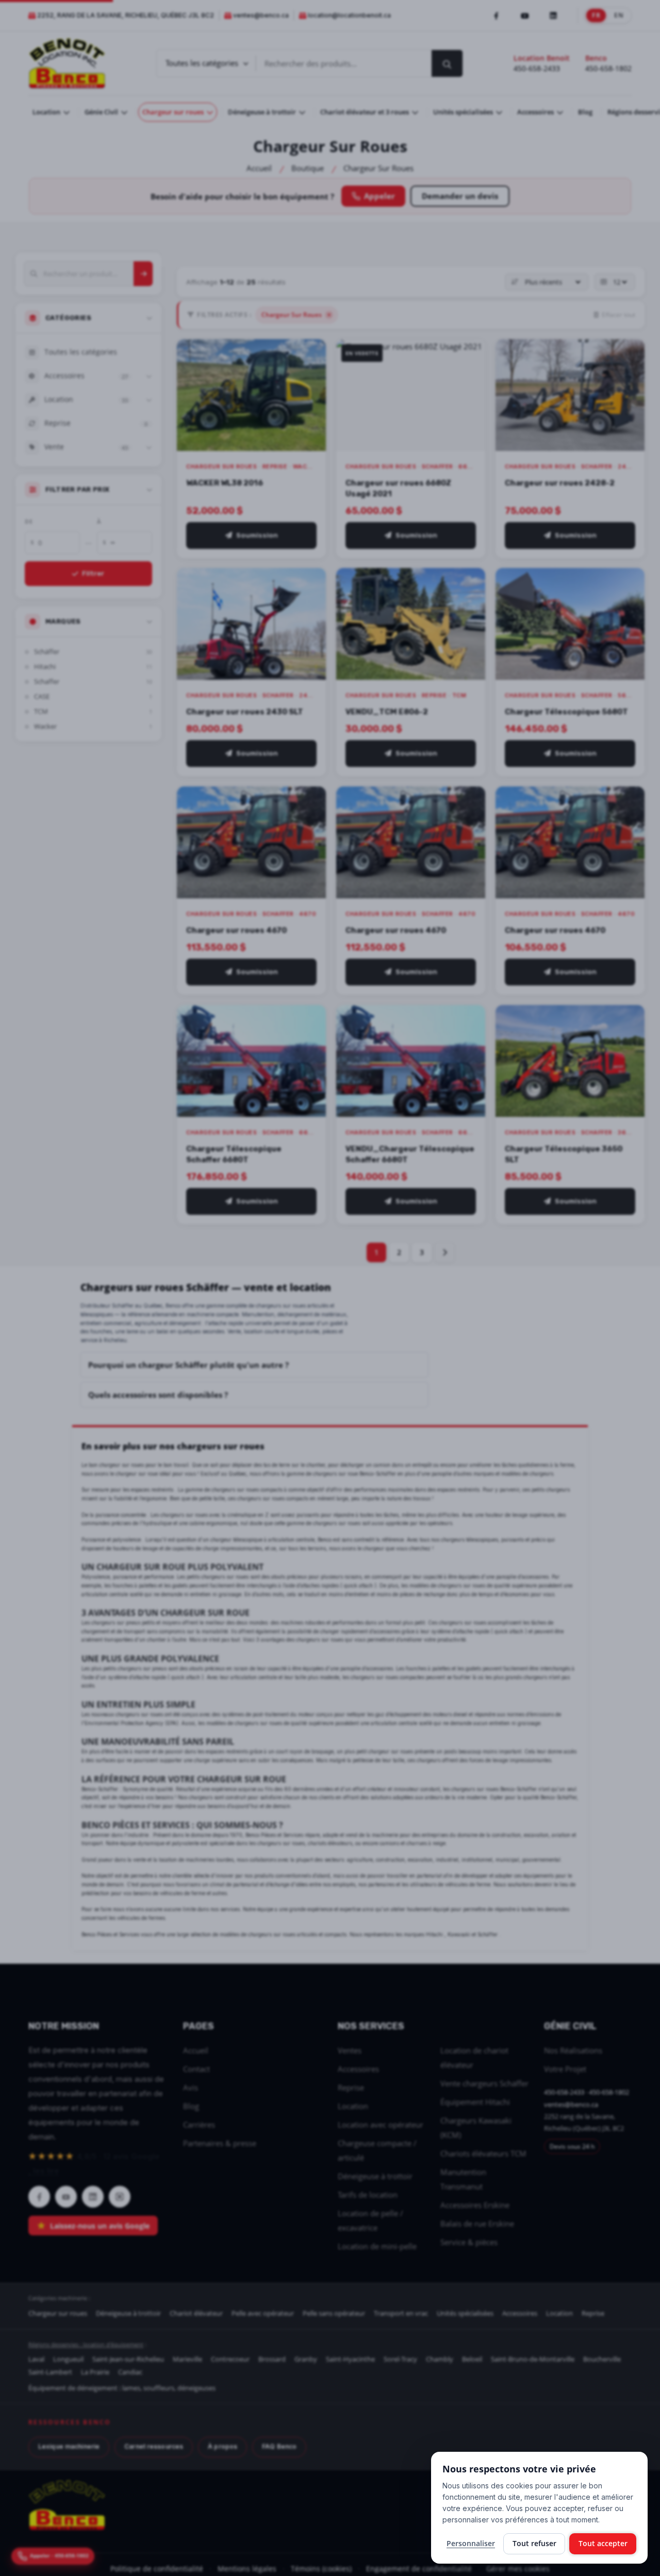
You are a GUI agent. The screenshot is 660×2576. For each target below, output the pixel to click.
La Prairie (95, 2372)
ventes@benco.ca (261, 15)
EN (619, 15)
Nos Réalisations (573, 2050)
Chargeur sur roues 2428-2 (560, 482)
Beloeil (472, 2359)
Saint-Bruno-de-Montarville (533, 2359)
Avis (191, 2087)
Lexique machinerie (69, 2446)
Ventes (350, 2050)
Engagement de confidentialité (419, 2569)
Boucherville (602, 2359)
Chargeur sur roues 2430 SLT (245, 712)
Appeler (379, 196)
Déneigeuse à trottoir (263, 112)
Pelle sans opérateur (334, 2313)
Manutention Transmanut (463, 2179)
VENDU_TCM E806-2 (387, 712)
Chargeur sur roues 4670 (236, 930)
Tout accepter (603, 2543)
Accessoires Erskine (475, 2205)
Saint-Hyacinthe (350, 2359)
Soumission (257, 535)
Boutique (308, 168)
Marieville (187, 2359)
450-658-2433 (537, 68)
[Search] (144, 274)
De (29, 521)
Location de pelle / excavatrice (370, 2220)
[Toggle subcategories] (149, 376)
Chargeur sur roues (174, 112)
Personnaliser (471, 2543)
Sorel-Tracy (400, 2359)
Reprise (351, 2087)
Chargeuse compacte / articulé (377, 2150)
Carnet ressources (154, 2446)
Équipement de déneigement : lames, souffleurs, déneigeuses (122, 2388)
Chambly (440, 2359)
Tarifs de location (368, 2195)
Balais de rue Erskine (477, 2223)
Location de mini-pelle (377, 2246)
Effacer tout (618, 315)
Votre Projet (565, 2069)
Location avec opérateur (381, 2125)
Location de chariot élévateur (474, 2058)
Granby (306, 2359)
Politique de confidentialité (157, 2569)
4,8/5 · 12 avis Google (94, 2163)
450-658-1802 (608, 68)
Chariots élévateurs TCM (483, 2153)
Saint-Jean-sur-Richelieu (128, 2359)
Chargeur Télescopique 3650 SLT (564, 1154)
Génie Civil (102, 112)
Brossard (272, 2359)
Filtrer (93, 573)
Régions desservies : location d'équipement (86, 2344)
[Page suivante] (444, 1252)
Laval (36, 2359)
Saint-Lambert (50, 2372)
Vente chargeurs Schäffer (484, 2083)
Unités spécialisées (464, 112)
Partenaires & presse (220, 2143)
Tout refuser (534, 2543)
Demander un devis (460, 196)
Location (47, 112)
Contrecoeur (230, 2359)
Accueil (259, 168)
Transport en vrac (401, 2313)
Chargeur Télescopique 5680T (566, 712)
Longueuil (68, 2359)
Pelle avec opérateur (263, 2313)
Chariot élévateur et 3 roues (365, 112)
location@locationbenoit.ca (349, 15)
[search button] (447, 63)
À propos (222, 2446)
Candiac (130, 2372)
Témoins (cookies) (321, 2569)
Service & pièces (469, 2242)
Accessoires (536, 112)
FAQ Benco (279, 2446)
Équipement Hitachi (475, 2102)
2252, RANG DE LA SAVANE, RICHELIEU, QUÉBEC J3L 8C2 (126, 15)
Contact (196, 2069)
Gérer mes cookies (518, 2569)
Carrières (199, 2125)
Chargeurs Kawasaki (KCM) (476, 2128)
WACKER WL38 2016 (225, 482)
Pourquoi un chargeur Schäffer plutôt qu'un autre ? (188, 1365)
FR (596, 15)
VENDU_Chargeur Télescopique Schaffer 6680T (410, 1154)
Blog (585, 112)
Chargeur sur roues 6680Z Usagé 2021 (398, 488)
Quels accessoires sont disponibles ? (158, 1395)
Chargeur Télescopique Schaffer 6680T (234, 1154)
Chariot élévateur (196, 2313)
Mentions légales (247, 2569)
